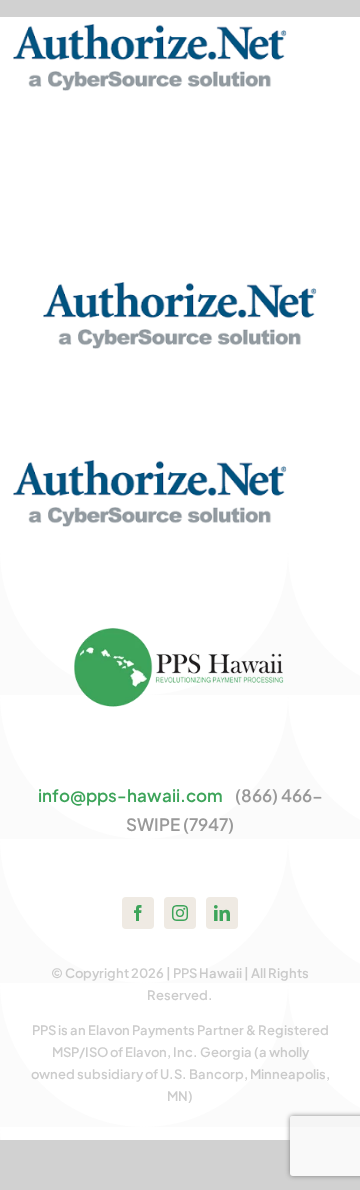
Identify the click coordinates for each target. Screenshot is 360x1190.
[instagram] (180, 913)
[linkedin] (222, 913)
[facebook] (138, 913)
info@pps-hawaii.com (130, 795)
